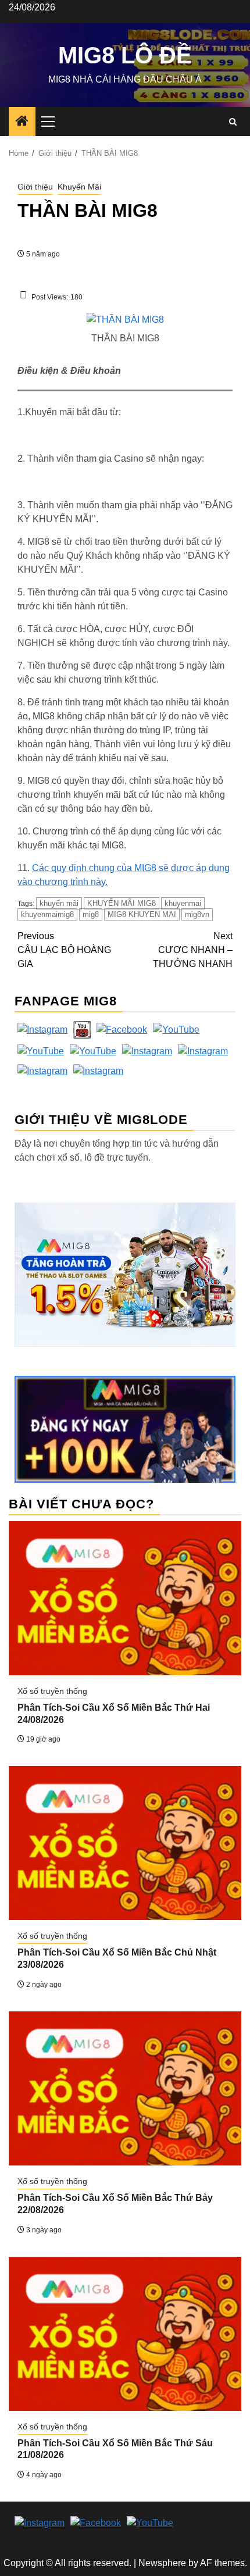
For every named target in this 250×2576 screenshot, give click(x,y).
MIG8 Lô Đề (125, 55)
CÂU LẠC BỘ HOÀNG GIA (64, 950)
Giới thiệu (35, 187)
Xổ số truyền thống (52, 1691)
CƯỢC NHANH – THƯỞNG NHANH (193, 950)
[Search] (233, 122)
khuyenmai (183, 903)
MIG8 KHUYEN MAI (142, 914)
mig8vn (197, 914)
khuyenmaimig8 (47, 914)
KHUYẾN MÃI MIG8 (122, 903)
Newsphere (162, 2563)
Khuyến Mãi (79, 187)
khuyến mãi (59, 903)
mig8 (91, 914)
